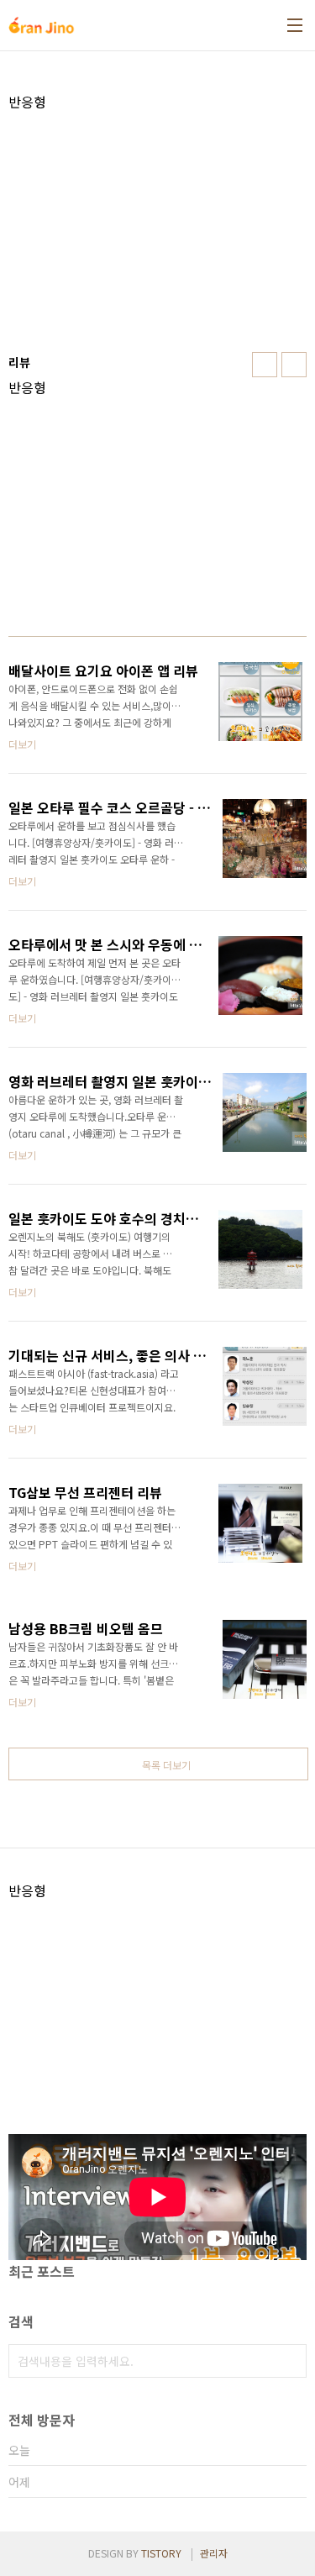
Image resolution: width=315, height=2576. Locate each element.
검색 (290, 2361)
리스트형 (294, 365)
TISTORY (161, 2553)
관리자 (214, 2553)
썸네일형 (265, 365)
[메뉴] (295, 25)
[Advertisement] (157, 228)
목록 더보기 (166, 1765)
